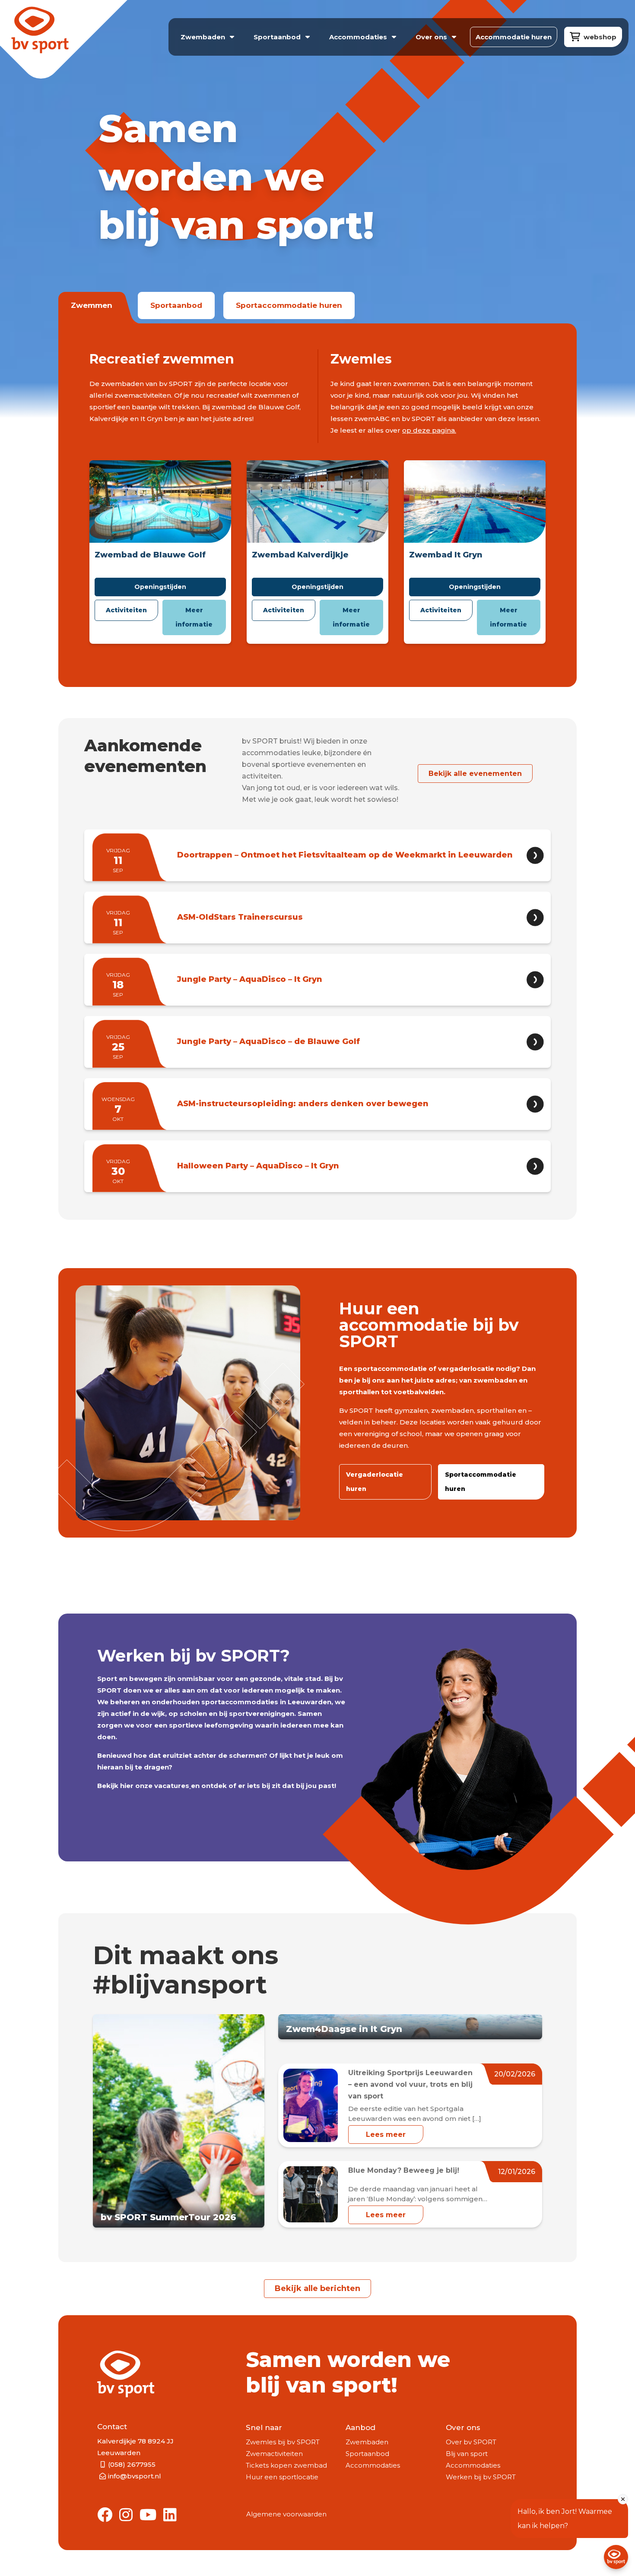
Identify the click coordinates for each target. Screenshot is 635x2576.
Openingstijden (160, 587)
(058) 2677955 (132, 2464)
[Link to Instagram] (126, 2515)
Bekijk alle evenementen (475, 774)
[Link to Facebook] (105, 2515)
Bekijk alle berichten (317, 2288)
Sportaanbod (176, 305)
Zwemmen (92, 305)
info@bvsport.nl (135, 2476)
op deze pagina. (429, 430)
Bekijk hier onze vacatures (143, 1786)
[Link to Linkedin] (170, 2515)
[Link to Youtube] (148, 2515)
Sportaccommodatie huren (289, 305)
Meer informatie (194, 617)
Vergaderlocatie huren (375, 1482)
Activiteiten (126, 610)
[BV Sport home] (59, 42)
